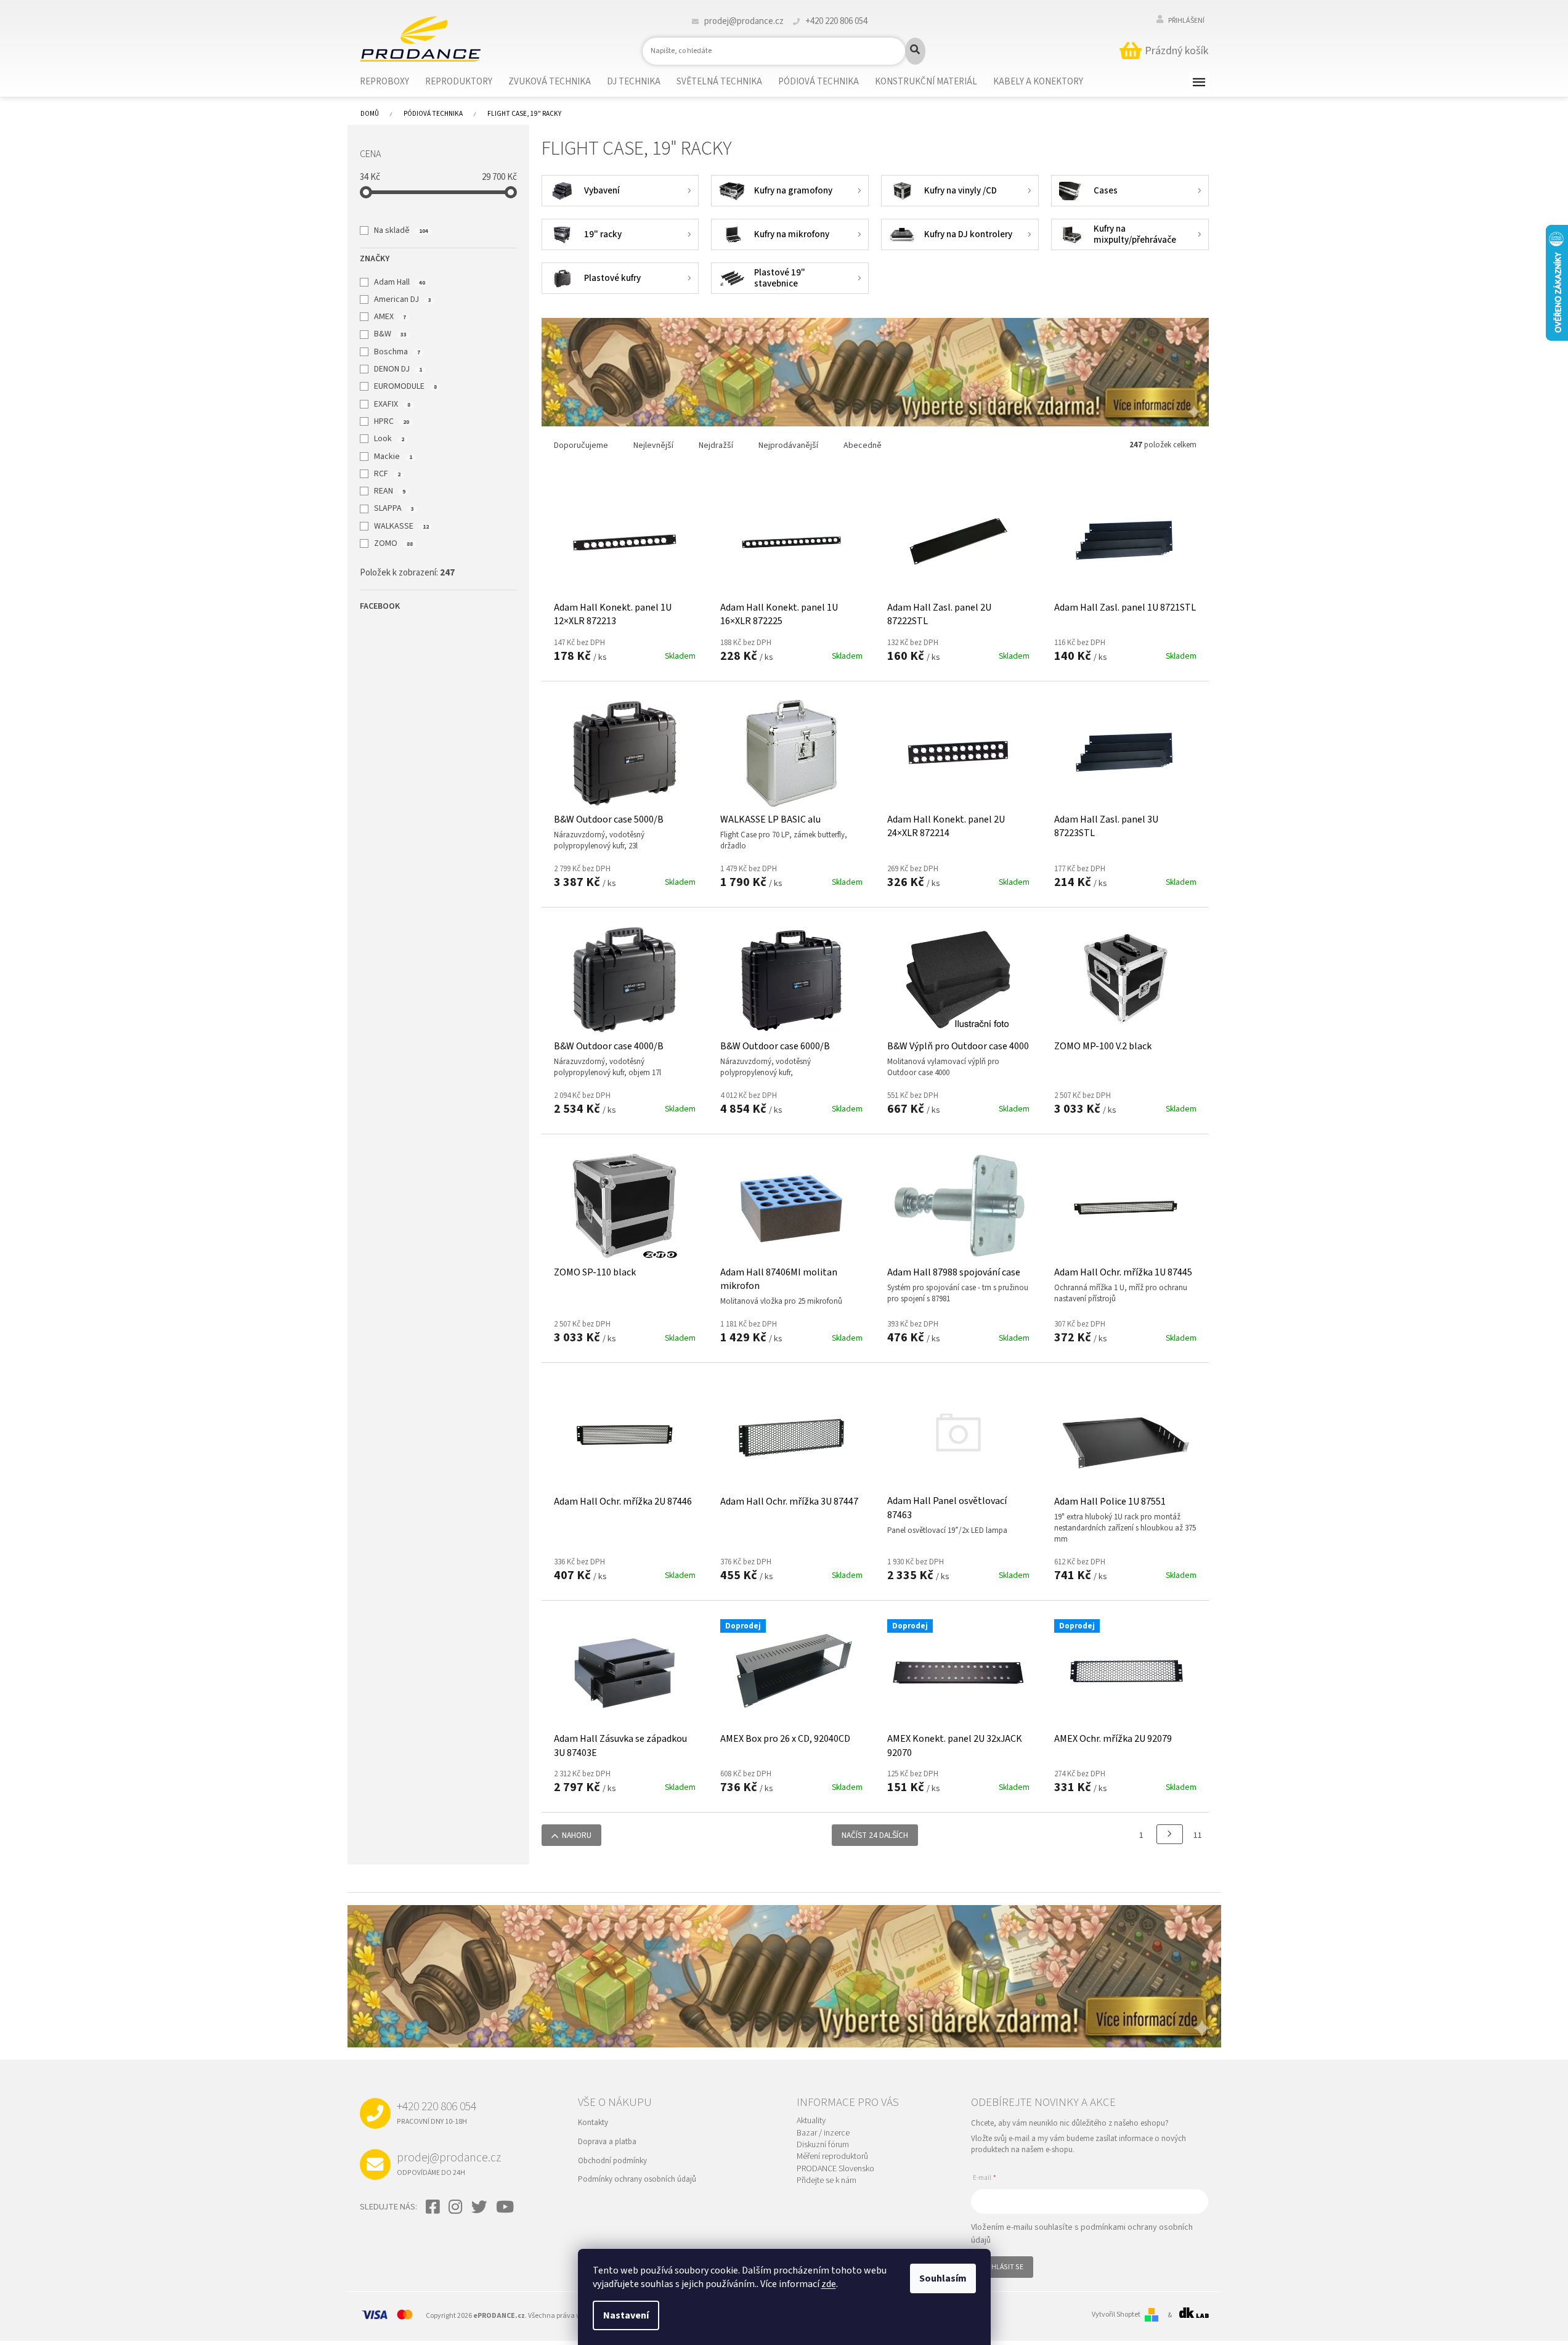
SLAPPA (394, 508)
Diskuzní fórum (823, 2145)
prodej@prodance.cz (449, 2163)
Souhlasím (943, 2278)
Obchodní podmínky (612, 2161)
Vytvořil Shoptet (1116, 2315)
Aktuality (811, 2121)
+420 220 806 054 (437, 2112)
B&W (390, 334)
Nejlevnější (653, 445)
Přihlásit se (1002, 2267)
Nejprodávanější (788, 445)
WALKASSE (401, 526)
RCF (387, 474)
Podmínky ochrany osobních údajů (637, 2179)
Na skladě (401, 230)
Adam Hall (399, 282)
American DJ (402, 299)
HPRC (391, 421)
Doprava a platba (607, 2142)
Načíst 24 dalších (875, 1835)
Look (389, 439)
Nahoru (577, 1835)
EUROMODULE (405, 386)
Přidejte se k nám (827, 2181)
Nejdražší (716, 445)
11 (1198, 1835)
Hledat (915, 51)
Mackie (393, 457)
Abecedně (863, 445)
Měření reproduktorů (832, 2157)
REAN (389, 491)
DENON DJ (398, 369)
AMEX (390, 317)
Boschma (397, 352)
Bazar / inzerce (823, 2133)
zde (829, 2284)
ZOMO (393, 543)
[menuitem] (392, 82)
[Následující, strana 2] (1170, 1834)
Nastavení (626, 2315)
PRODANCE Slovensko (835, 2169)
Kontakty (593, 2123)
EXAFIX (392, 404)
